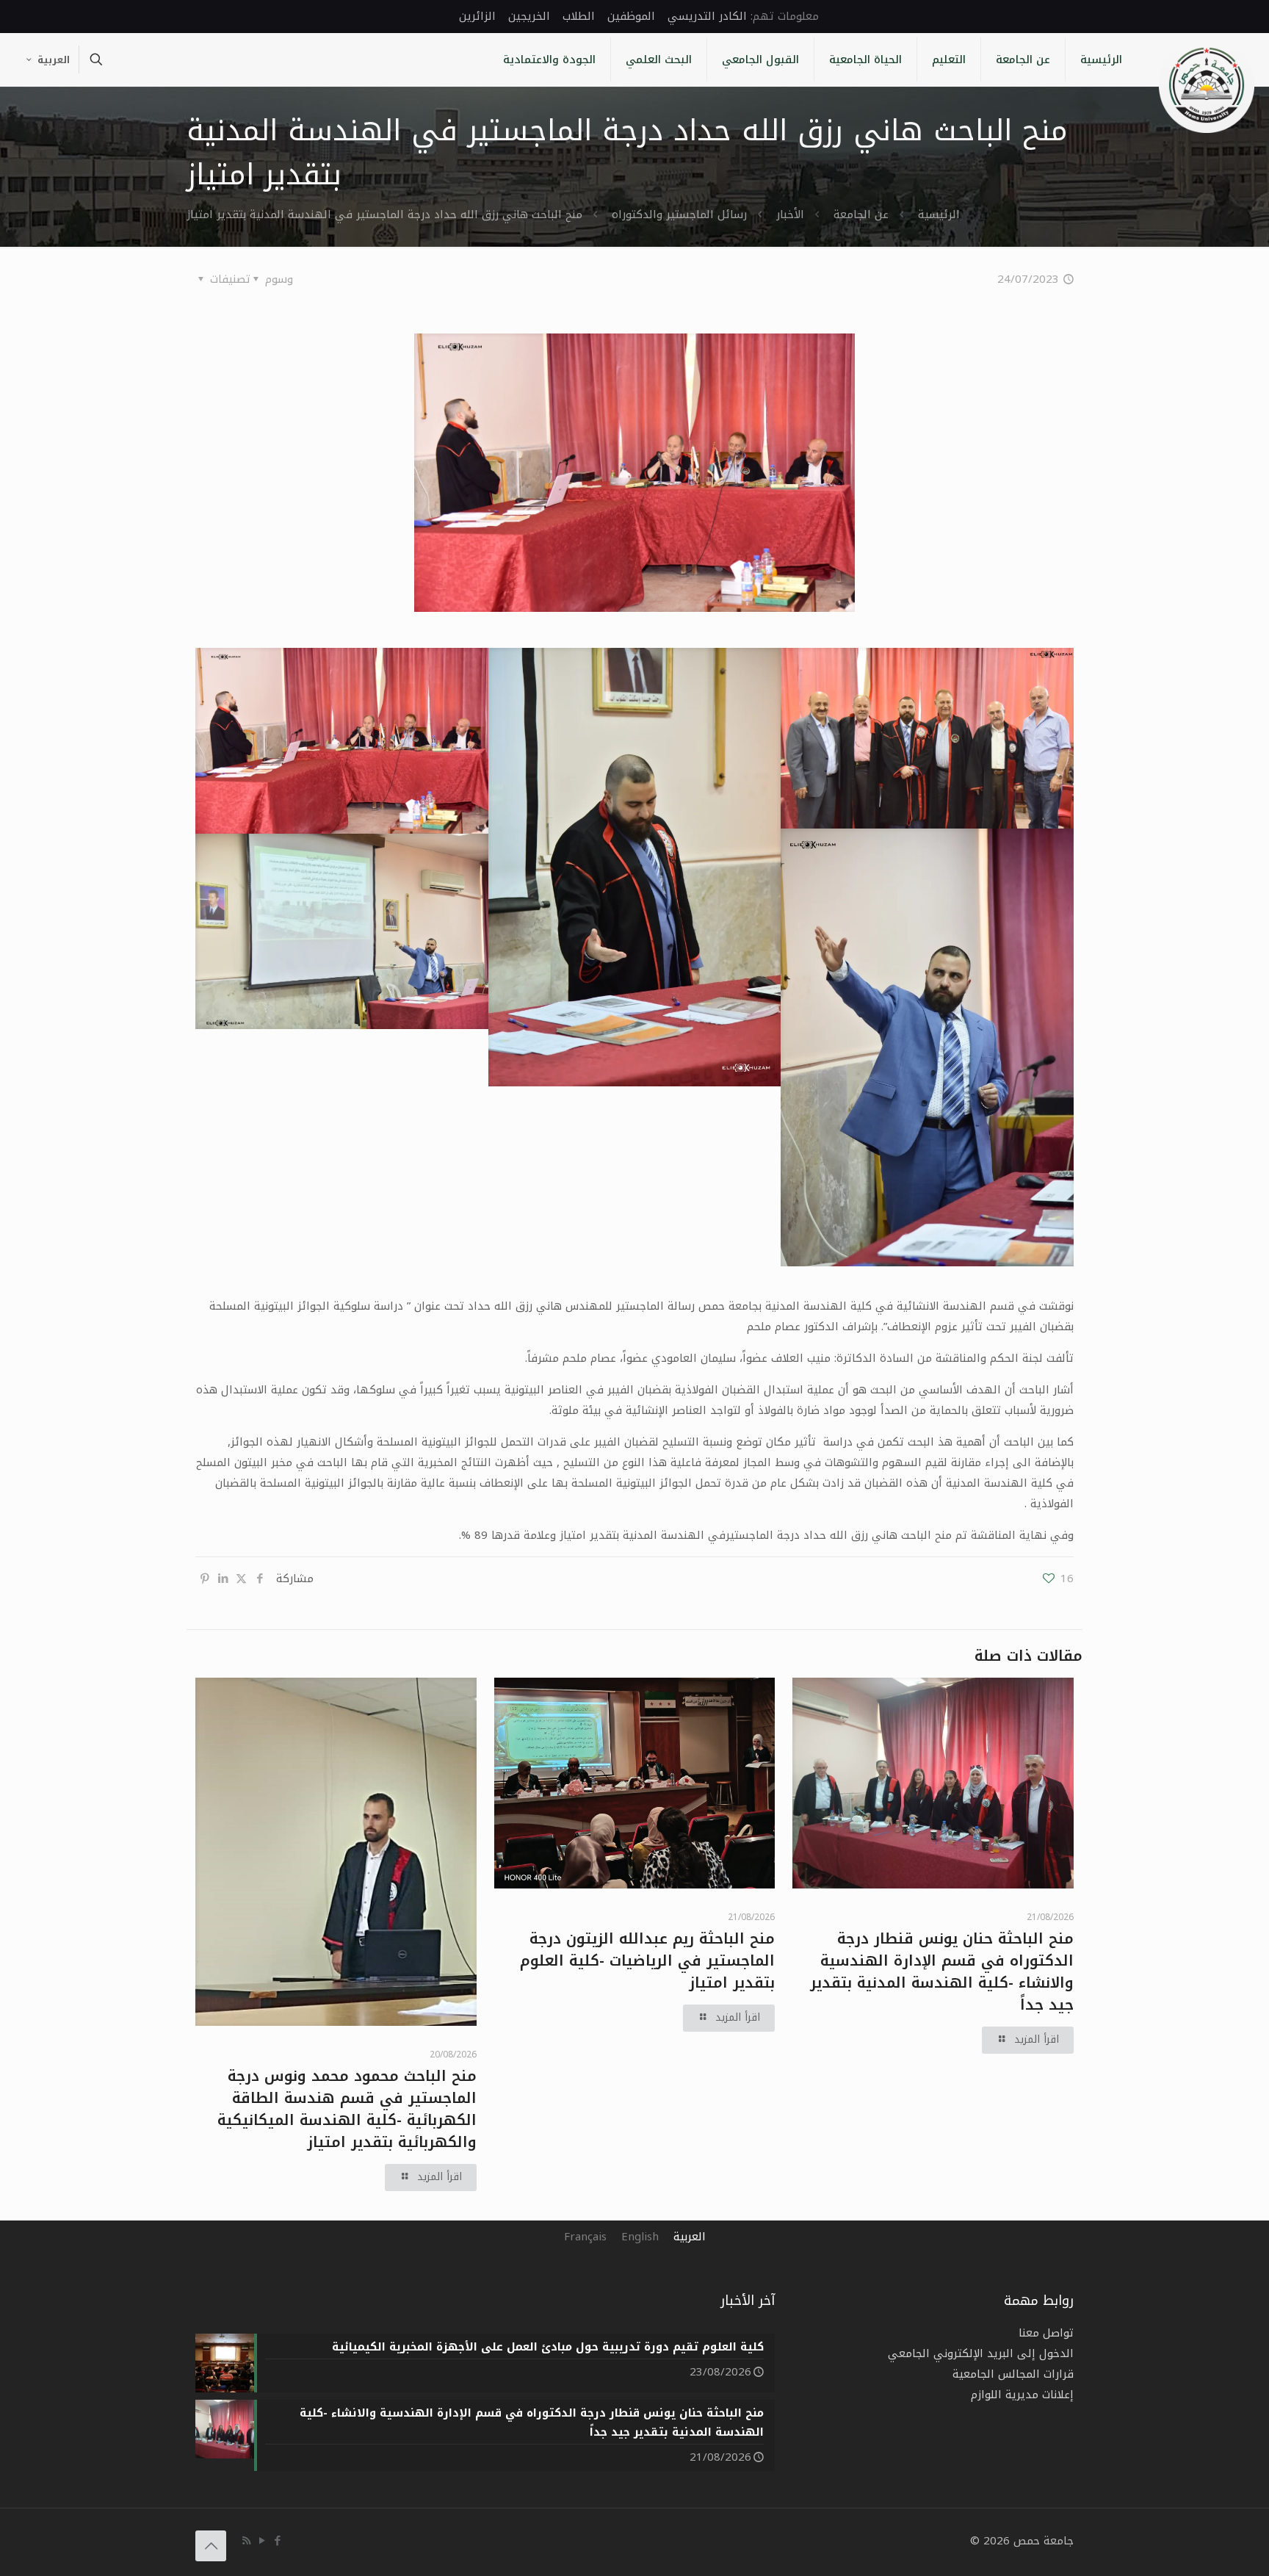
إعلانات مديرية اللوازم (1022, 2395)
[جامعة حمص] (1207, 85)
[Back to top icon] (211, 2546)
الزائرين (477, 16)
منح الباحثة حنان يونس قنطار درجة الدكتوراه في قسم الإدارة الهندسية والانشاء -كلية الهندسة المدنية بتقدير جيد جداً (942, 1971)
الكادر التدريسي (707, 16)
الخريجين (529, 16)
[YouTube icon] (262, 2541)
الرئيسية (939, 214)
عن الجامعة (861, 214)
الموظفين (631, 16)
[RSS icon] (246, 2541)
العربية (54, 60)
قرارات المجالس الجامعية (1013, 2374)
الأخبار (790, 214)
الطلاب (579, 16)
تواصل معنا (1046, 2333)
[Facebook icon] (277, 2541)
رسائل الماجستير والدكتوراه (679, 214)
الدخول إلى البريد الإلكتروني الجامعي (981, 2353)
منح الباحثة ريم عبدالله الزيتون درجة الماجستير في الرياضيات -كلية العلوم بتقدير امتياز (647, 1960)
